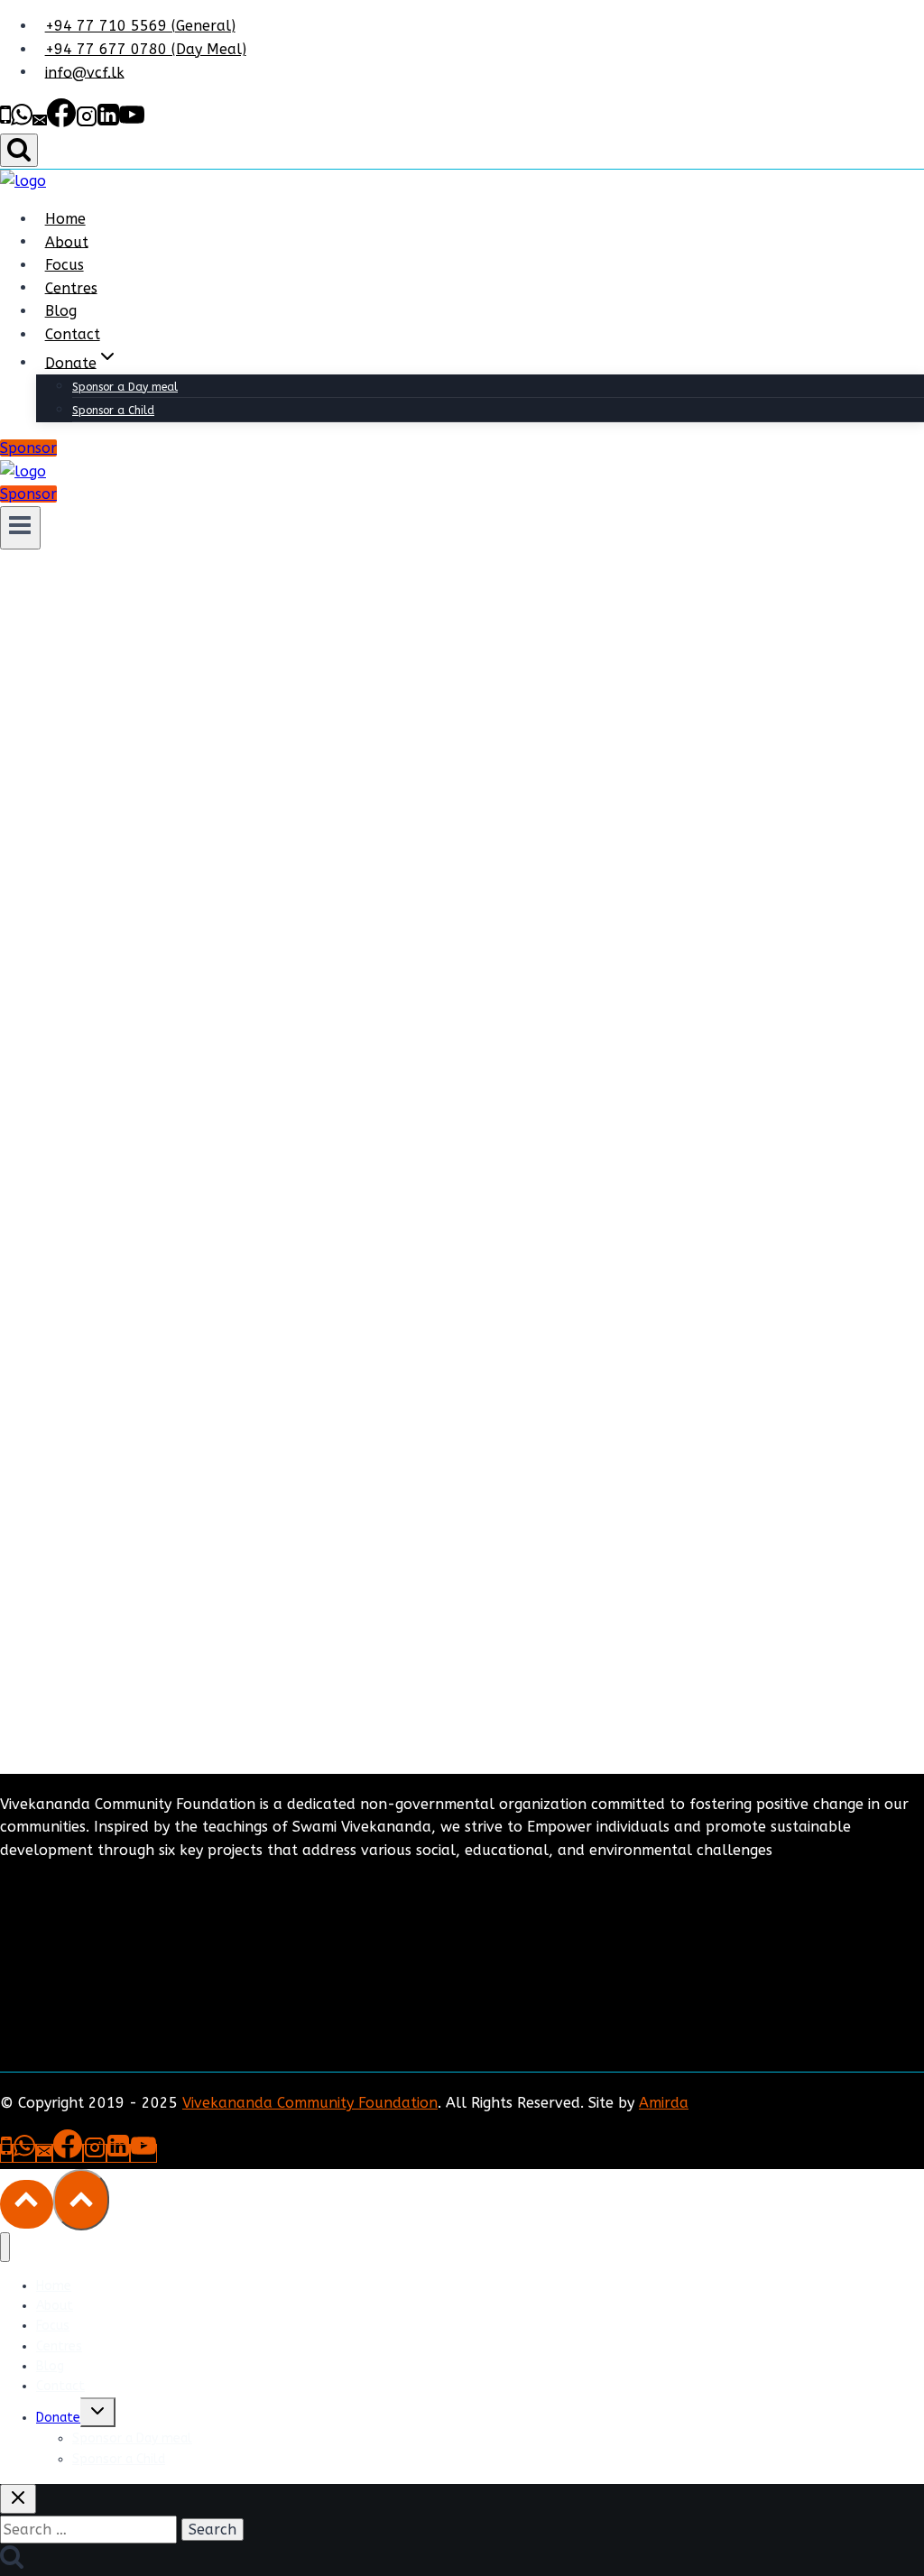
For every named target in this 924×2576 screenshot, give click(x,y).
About (67, 241)
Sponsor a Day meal (125, 387)
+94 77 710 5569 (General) (140, 26)
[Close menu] (5, 2247)
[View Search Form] (19, 150)
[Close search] (18, 2499)
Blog (61, 311)
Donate (58, 2418)
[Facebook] (61, 122)
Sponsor (28, 448)
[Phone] (5, 122)
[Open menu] (20, 528)
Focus (65, 265)
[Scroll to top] (27, 2204)
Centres (71, 287)
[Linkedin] (108, 122)
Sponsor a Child (113, 411)
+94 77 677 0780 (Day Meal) (146, 49)
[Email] (40, 122)
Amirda (664, 2103)
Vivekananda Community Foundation (310, 2103)
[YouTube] (132, 122)
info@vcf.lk (85, 72)
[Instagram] (87, 122)
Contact (73, 334)
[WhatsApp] (22, 122)
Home (65, 219)
